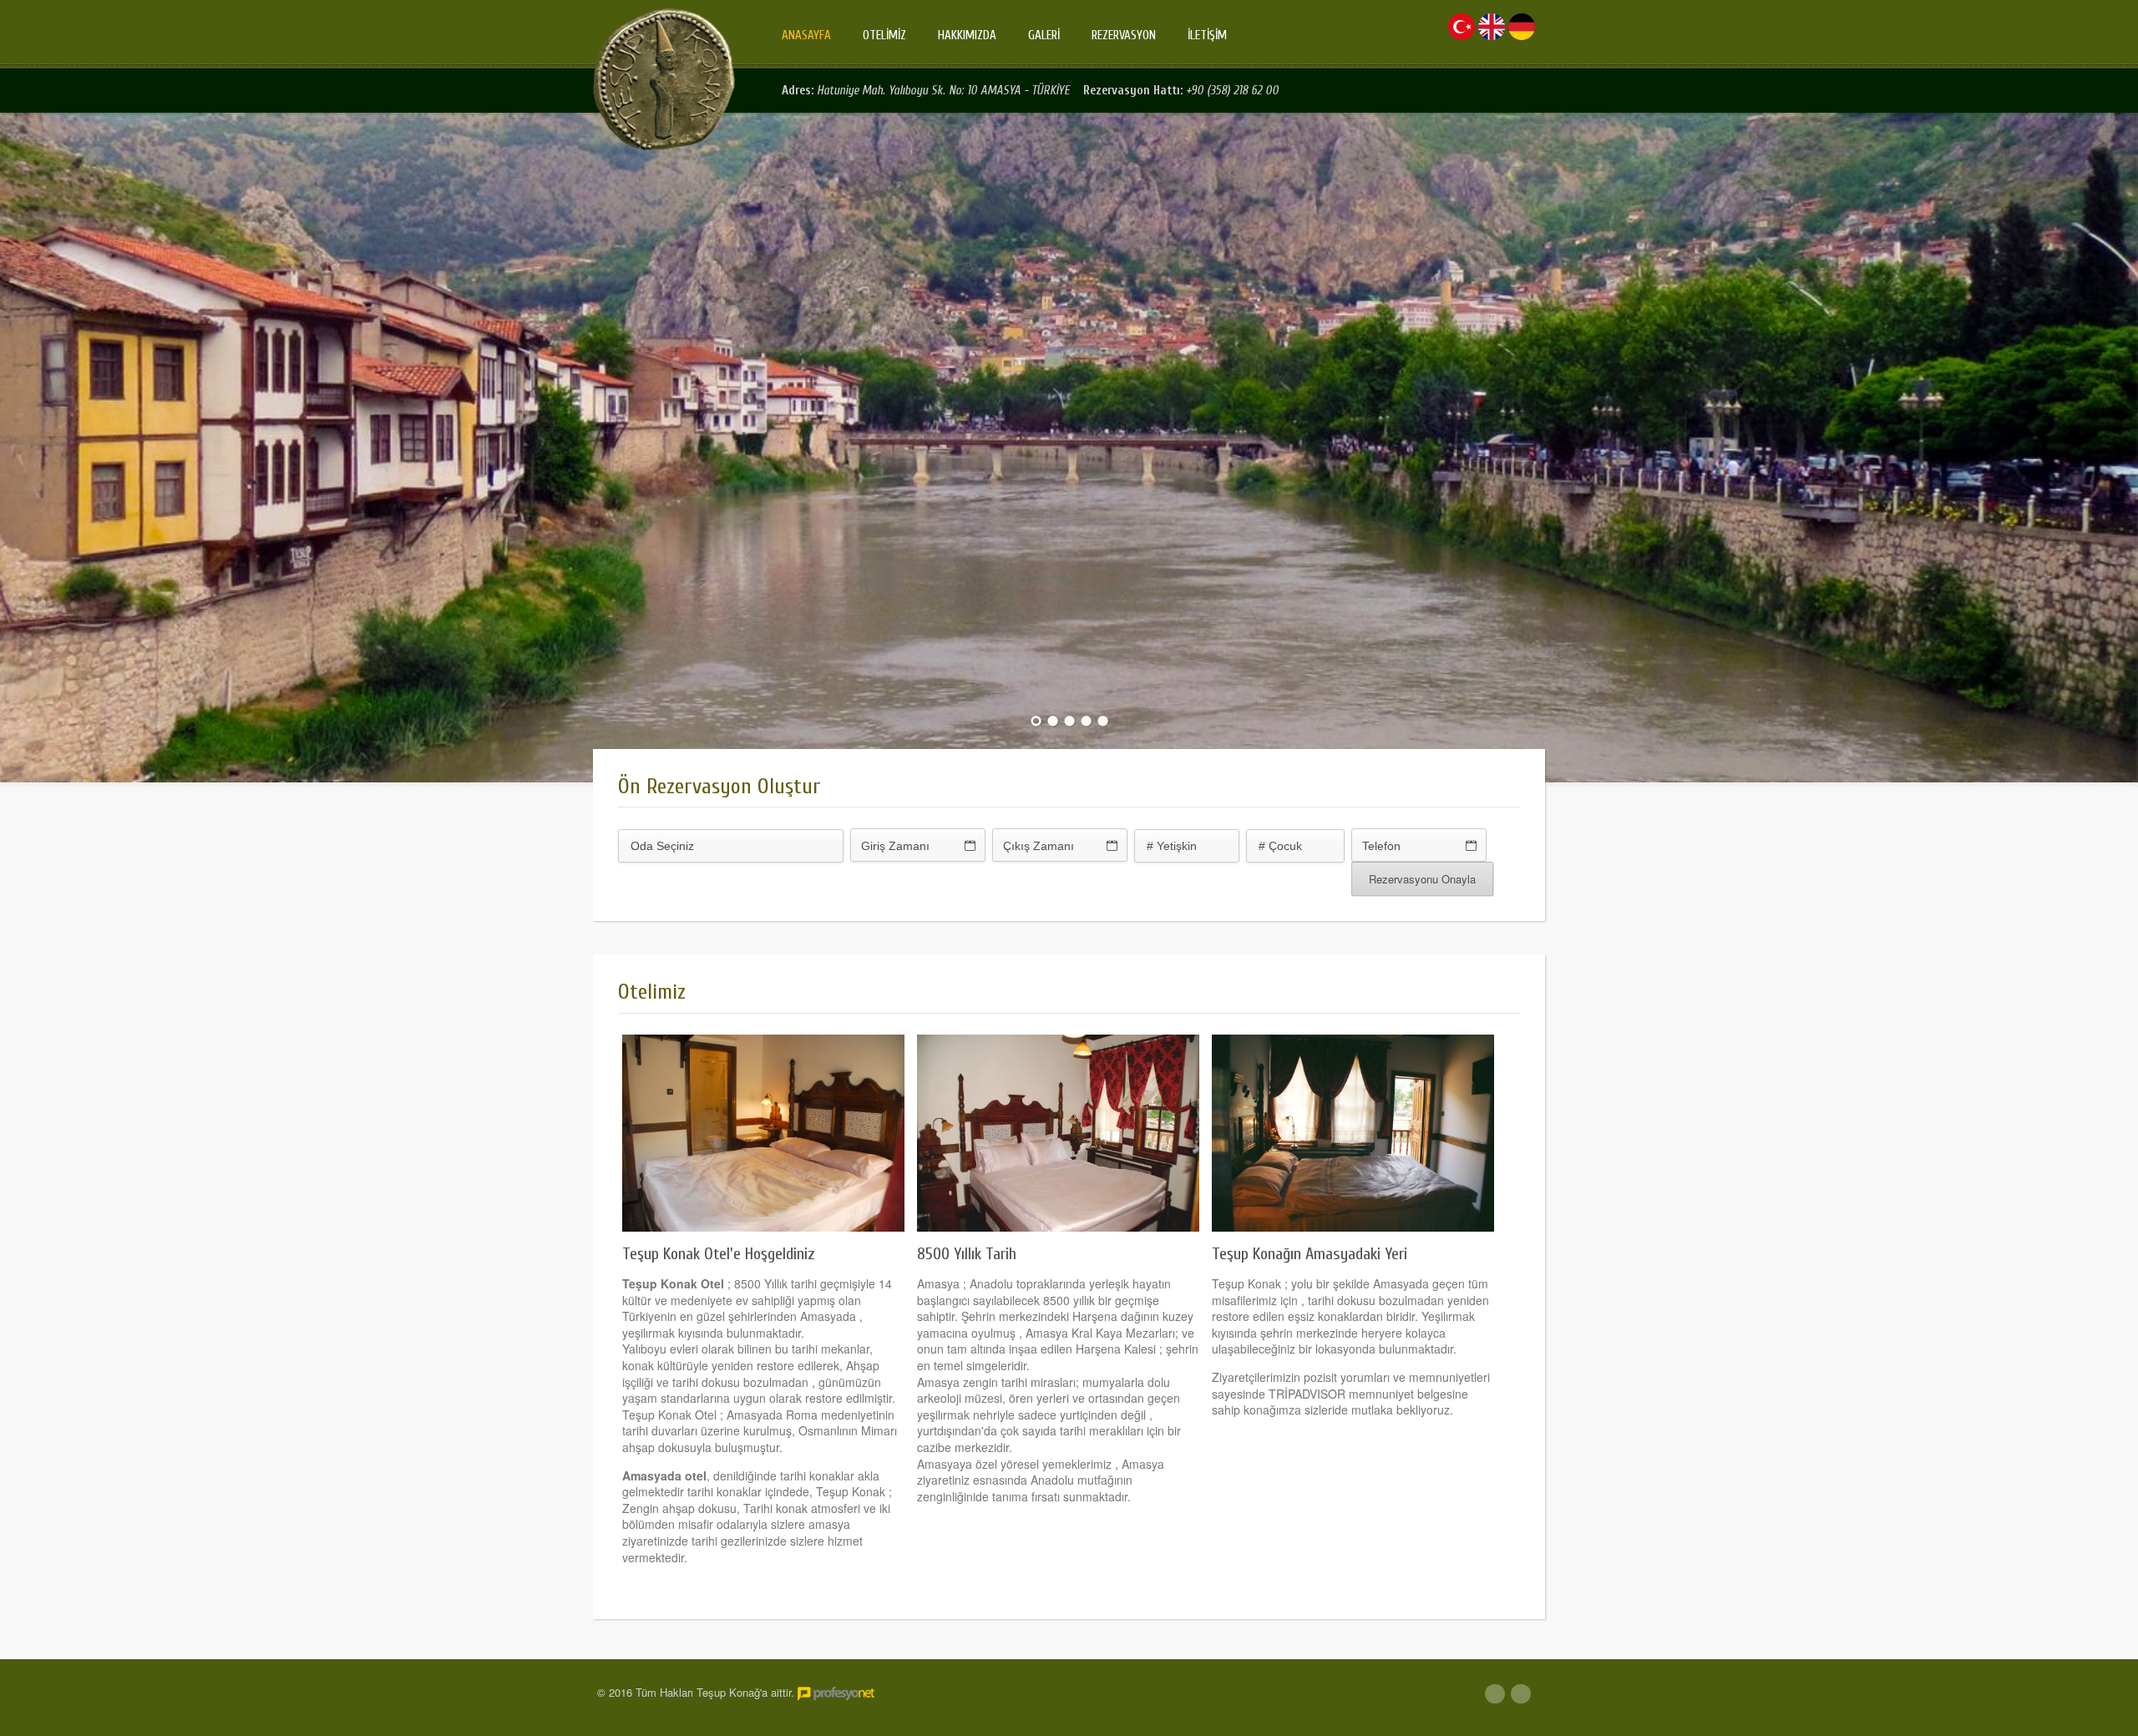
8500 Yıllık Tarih (967, 1254)
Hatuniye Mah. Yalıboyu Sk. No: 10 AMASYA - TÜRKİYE (945, 91)
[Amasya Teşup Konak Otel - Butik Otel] (664, 79)
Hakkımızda (967, 35)
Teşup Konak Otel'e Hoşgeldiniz (719, 1254)
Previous (14, 445)
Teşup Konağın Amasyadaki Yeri (1310, 1254)
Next (2124, 445)
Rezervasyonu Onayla (1422, 879)
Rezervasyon (1124, 35)
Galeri (1044, 35)
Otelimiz (884, 35)
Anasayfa (806, 35)
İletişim (1207, 35)
